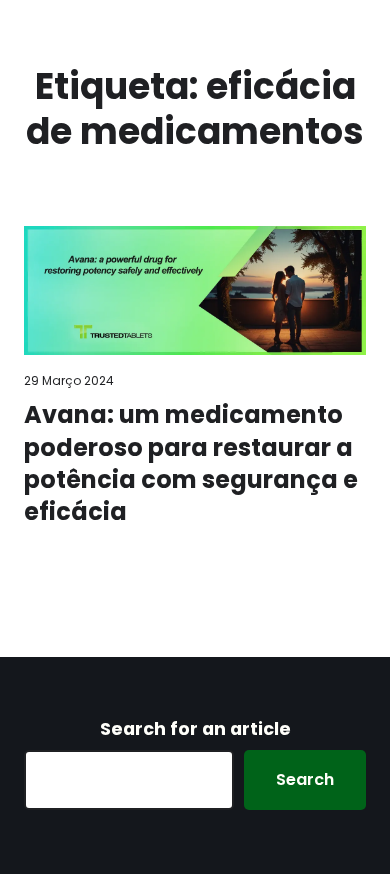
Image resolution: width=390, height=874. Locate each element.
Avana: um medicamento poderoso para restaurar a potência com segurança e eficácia (191, 463)
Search (305, 779)
